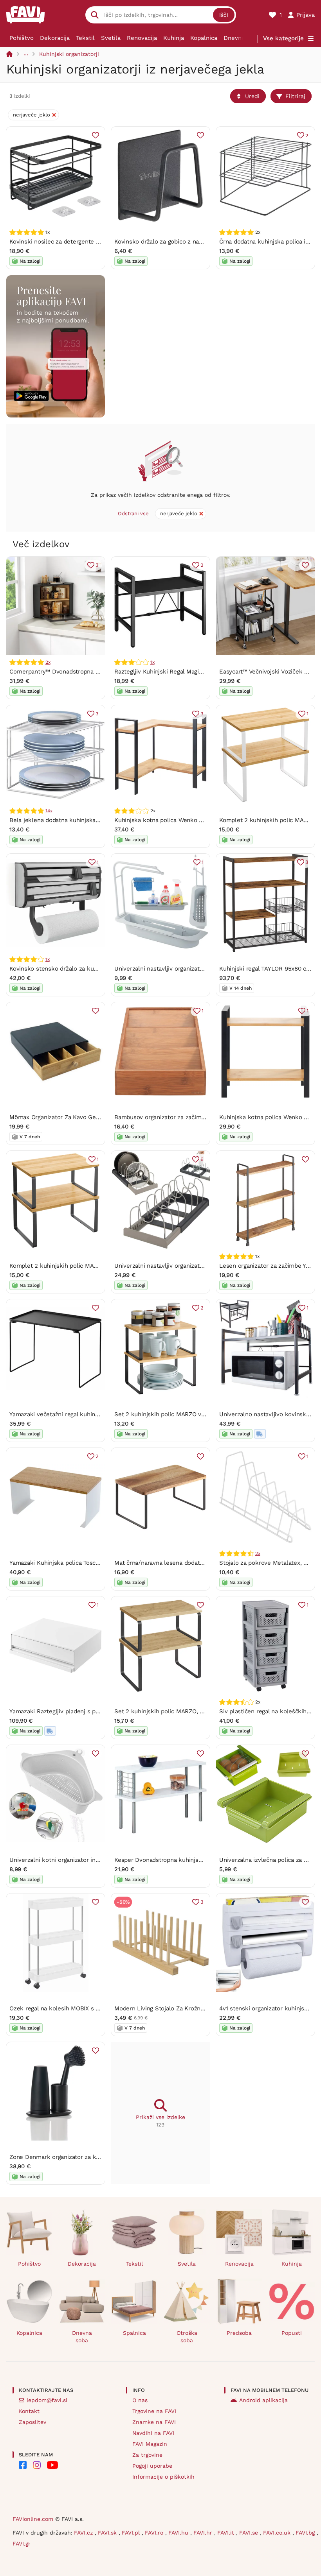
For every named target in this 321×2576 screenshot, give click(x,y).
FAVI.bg (306, 2533)
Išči (224, 15)
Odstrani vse (133, 513)
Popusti (292, 2333)
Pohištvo (22, 38)
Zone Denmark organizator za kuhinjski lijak (70, 2157)
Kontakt (29, 2411)
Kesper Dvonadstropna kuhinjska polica (169, 1860)
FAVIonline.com (33, 2519)
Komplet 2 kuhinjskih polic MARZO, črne (65, 1266)
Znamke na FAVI (154, 2422)
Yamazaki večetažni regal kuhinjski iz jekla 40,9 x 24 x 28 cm (93, 1414)
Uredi (252, 96)
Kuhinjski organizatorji (69, 54)
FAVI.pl (132, 2533)
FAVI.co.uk (278, 2533)
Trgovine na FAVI (154, 2411)
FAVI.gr (22, 2544)
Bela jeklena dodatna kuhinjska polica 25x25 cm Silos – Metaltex (100, 820)
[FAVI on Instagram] (37, 2465)
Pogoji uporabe (152, 2466)
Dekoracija (55, 38)
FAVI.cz (84, 2533)
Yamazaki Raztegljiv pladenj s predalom (64, 1711)
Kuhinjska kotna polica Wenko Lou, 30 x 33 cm (179, 820)
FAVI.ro (155, 2533)
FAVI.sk (108, 2533)
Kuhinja (174, 38)
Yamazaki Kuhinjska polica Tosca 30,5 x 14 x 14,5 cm (81, 1563)
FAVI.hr (204, 2533)
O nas (140, 2400)
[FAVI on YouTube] (52, 2465)
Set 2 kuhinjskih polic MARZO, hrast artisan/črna (181, 1711)
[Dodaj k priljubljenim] (96, 135)
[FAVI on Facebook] (23, 2465)
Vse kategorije (283, 38)
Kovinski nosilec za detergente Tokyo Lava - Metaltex (83, 242)
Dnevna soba (242, 38)
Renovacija (142, 38)
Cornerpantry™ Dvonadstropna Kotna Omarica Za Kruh (84, 672)
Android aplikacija (263, 2400)
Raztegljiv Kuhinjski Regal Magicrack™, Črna (174, 672)
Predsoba (239, 2333)
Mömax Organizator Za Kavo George (59, 1117)
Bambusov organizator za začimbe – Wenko (174, 1117)
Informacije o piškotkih (163, 2477)
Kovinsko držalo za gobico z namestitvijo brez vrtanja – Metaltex (204, 242)
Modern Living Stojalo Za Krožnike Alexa (170, 2008)
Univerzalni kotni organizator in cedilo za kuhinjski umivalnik (93, 1860)
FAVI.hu (179, 2533)
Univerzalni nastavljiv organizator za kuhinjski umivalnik (191, 969)
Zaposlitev (32, 2422)
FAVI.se (250, 2533)
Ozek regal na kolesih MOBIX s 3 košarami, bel (74, 2008)
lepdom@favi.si (47, 2400)
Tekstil (85, 38)
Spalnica (134, 2333)
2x (48, 662)
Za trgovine (147, 2455)
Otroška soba (187, 2337)
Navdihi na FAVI (153, 2433)
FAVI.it (227, 2533)
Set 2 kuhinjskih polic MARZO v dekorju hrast (177, 1414)
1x (152, 662)
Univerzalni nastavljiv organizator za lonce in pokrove (188, 1266)
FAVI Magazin (150, 2444)
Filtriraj (295, 96)
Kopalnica (204, 38)
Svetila (111, 38)
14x (49, 811)
